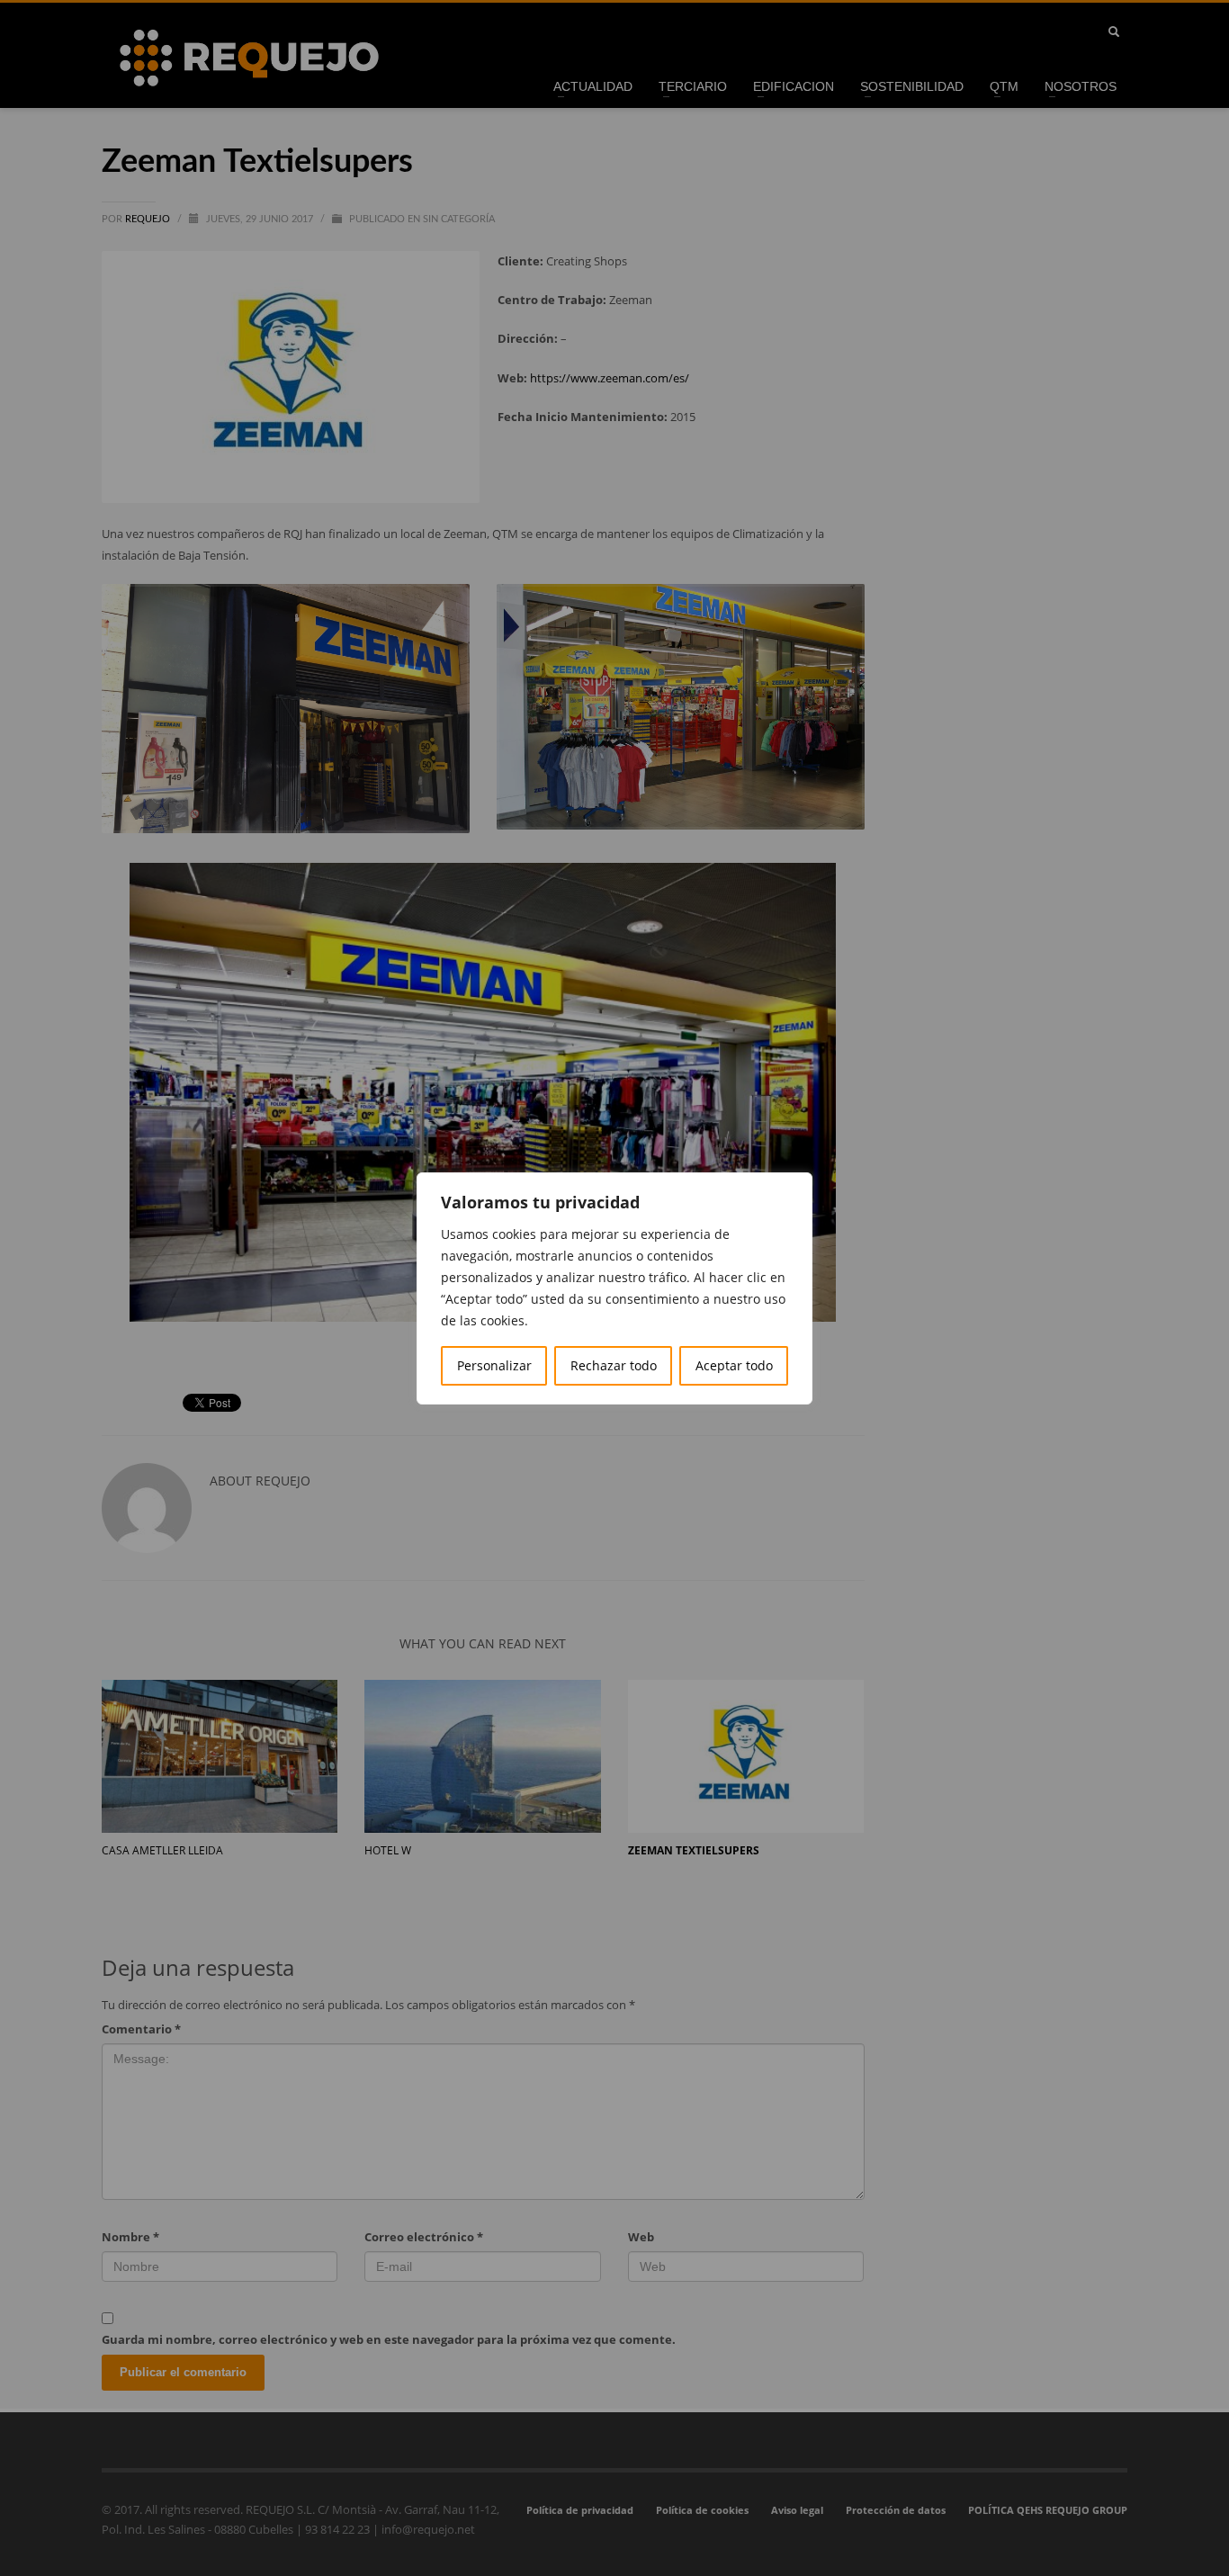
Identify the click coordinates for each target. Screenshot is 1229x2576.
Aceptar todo (734, 1365)
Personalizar (494, 1365)
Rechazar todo (614, 1365)
